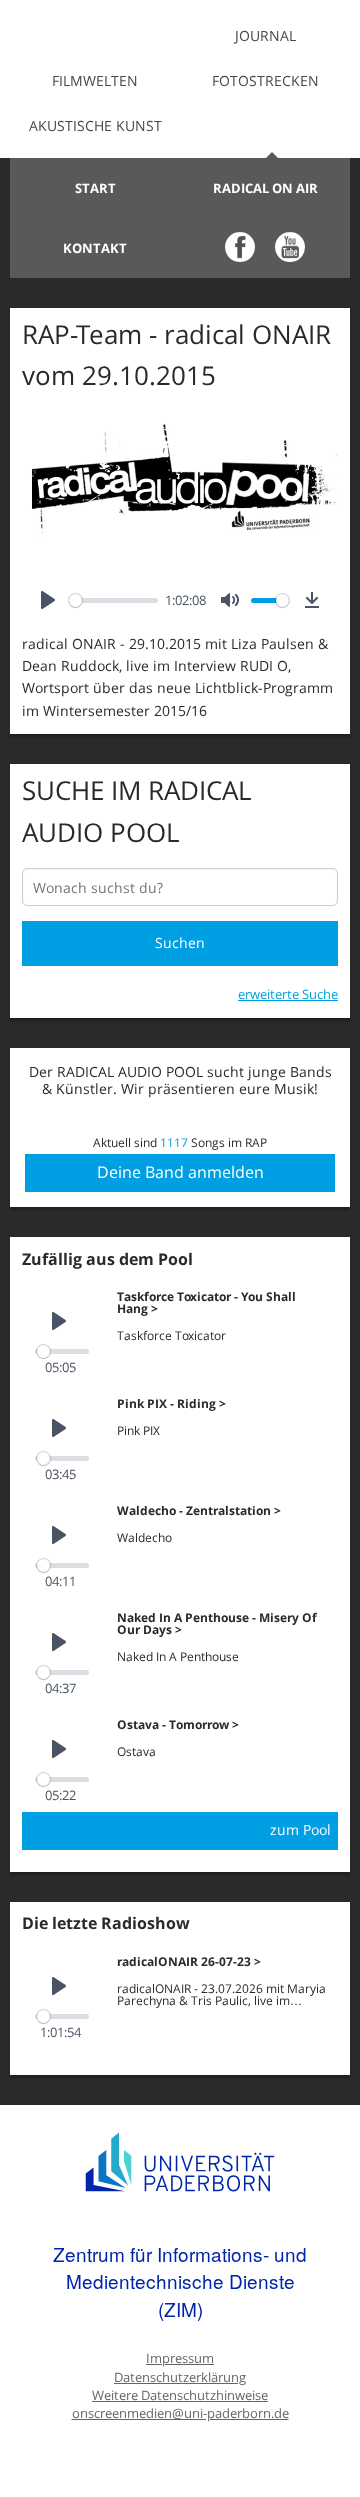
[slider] (113, 600)
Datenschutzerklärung (180, 2377)
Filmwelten (95, 80)
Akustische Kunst (95, 125)
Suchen (180, 942)
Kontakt (95, 248)
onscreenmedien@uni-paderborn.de (180, 2413)
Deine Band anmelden (180, 1172)
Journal (265, 35)
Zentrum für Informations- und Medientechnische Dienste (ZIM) (180, 2281)
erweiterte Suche (288, 994)
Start (95, 188)
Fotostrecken (265, 80)
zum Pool (300, 1829)
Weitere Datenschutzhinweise (180, 2395)
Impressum (180, 2358)
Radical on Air (265, 188)
